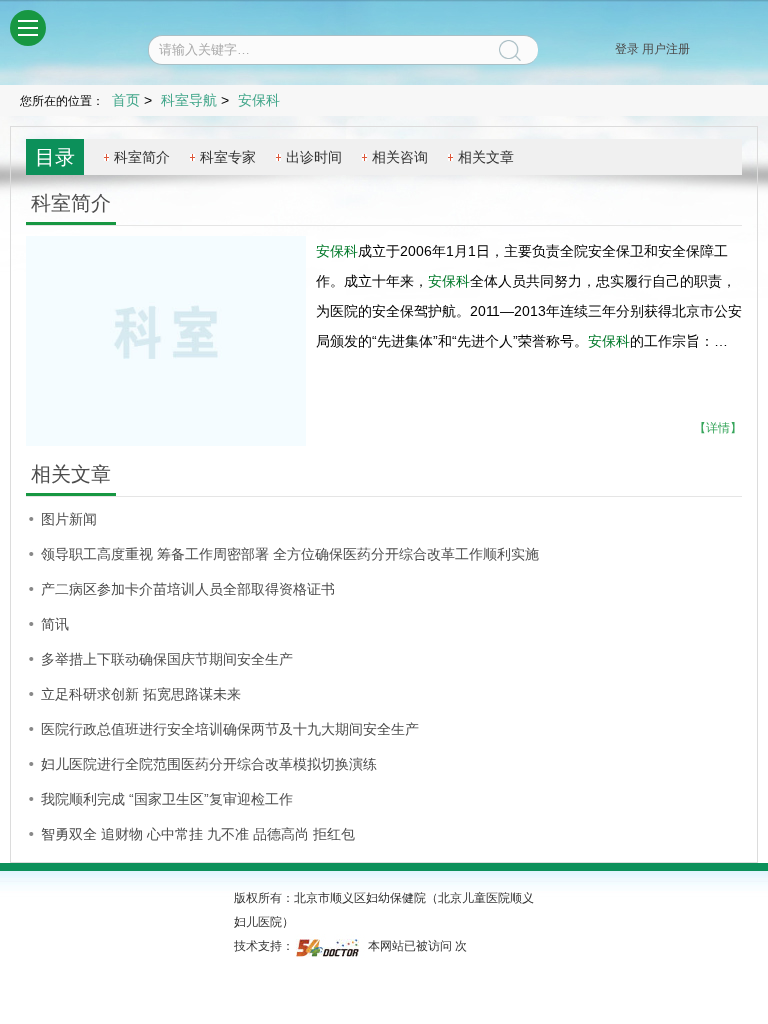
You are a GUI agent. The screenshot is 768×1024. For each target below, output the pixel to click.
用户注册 (666, 49)
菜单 (28, 28)
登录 (627, 49)
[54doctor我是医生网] (329, 946)
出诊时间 (314, 157)
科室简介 (142, 157)
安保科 (337, 251)
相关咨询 (400, 157)
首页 (126, 100)
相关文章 (486, 157)
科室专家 (228, 157)
